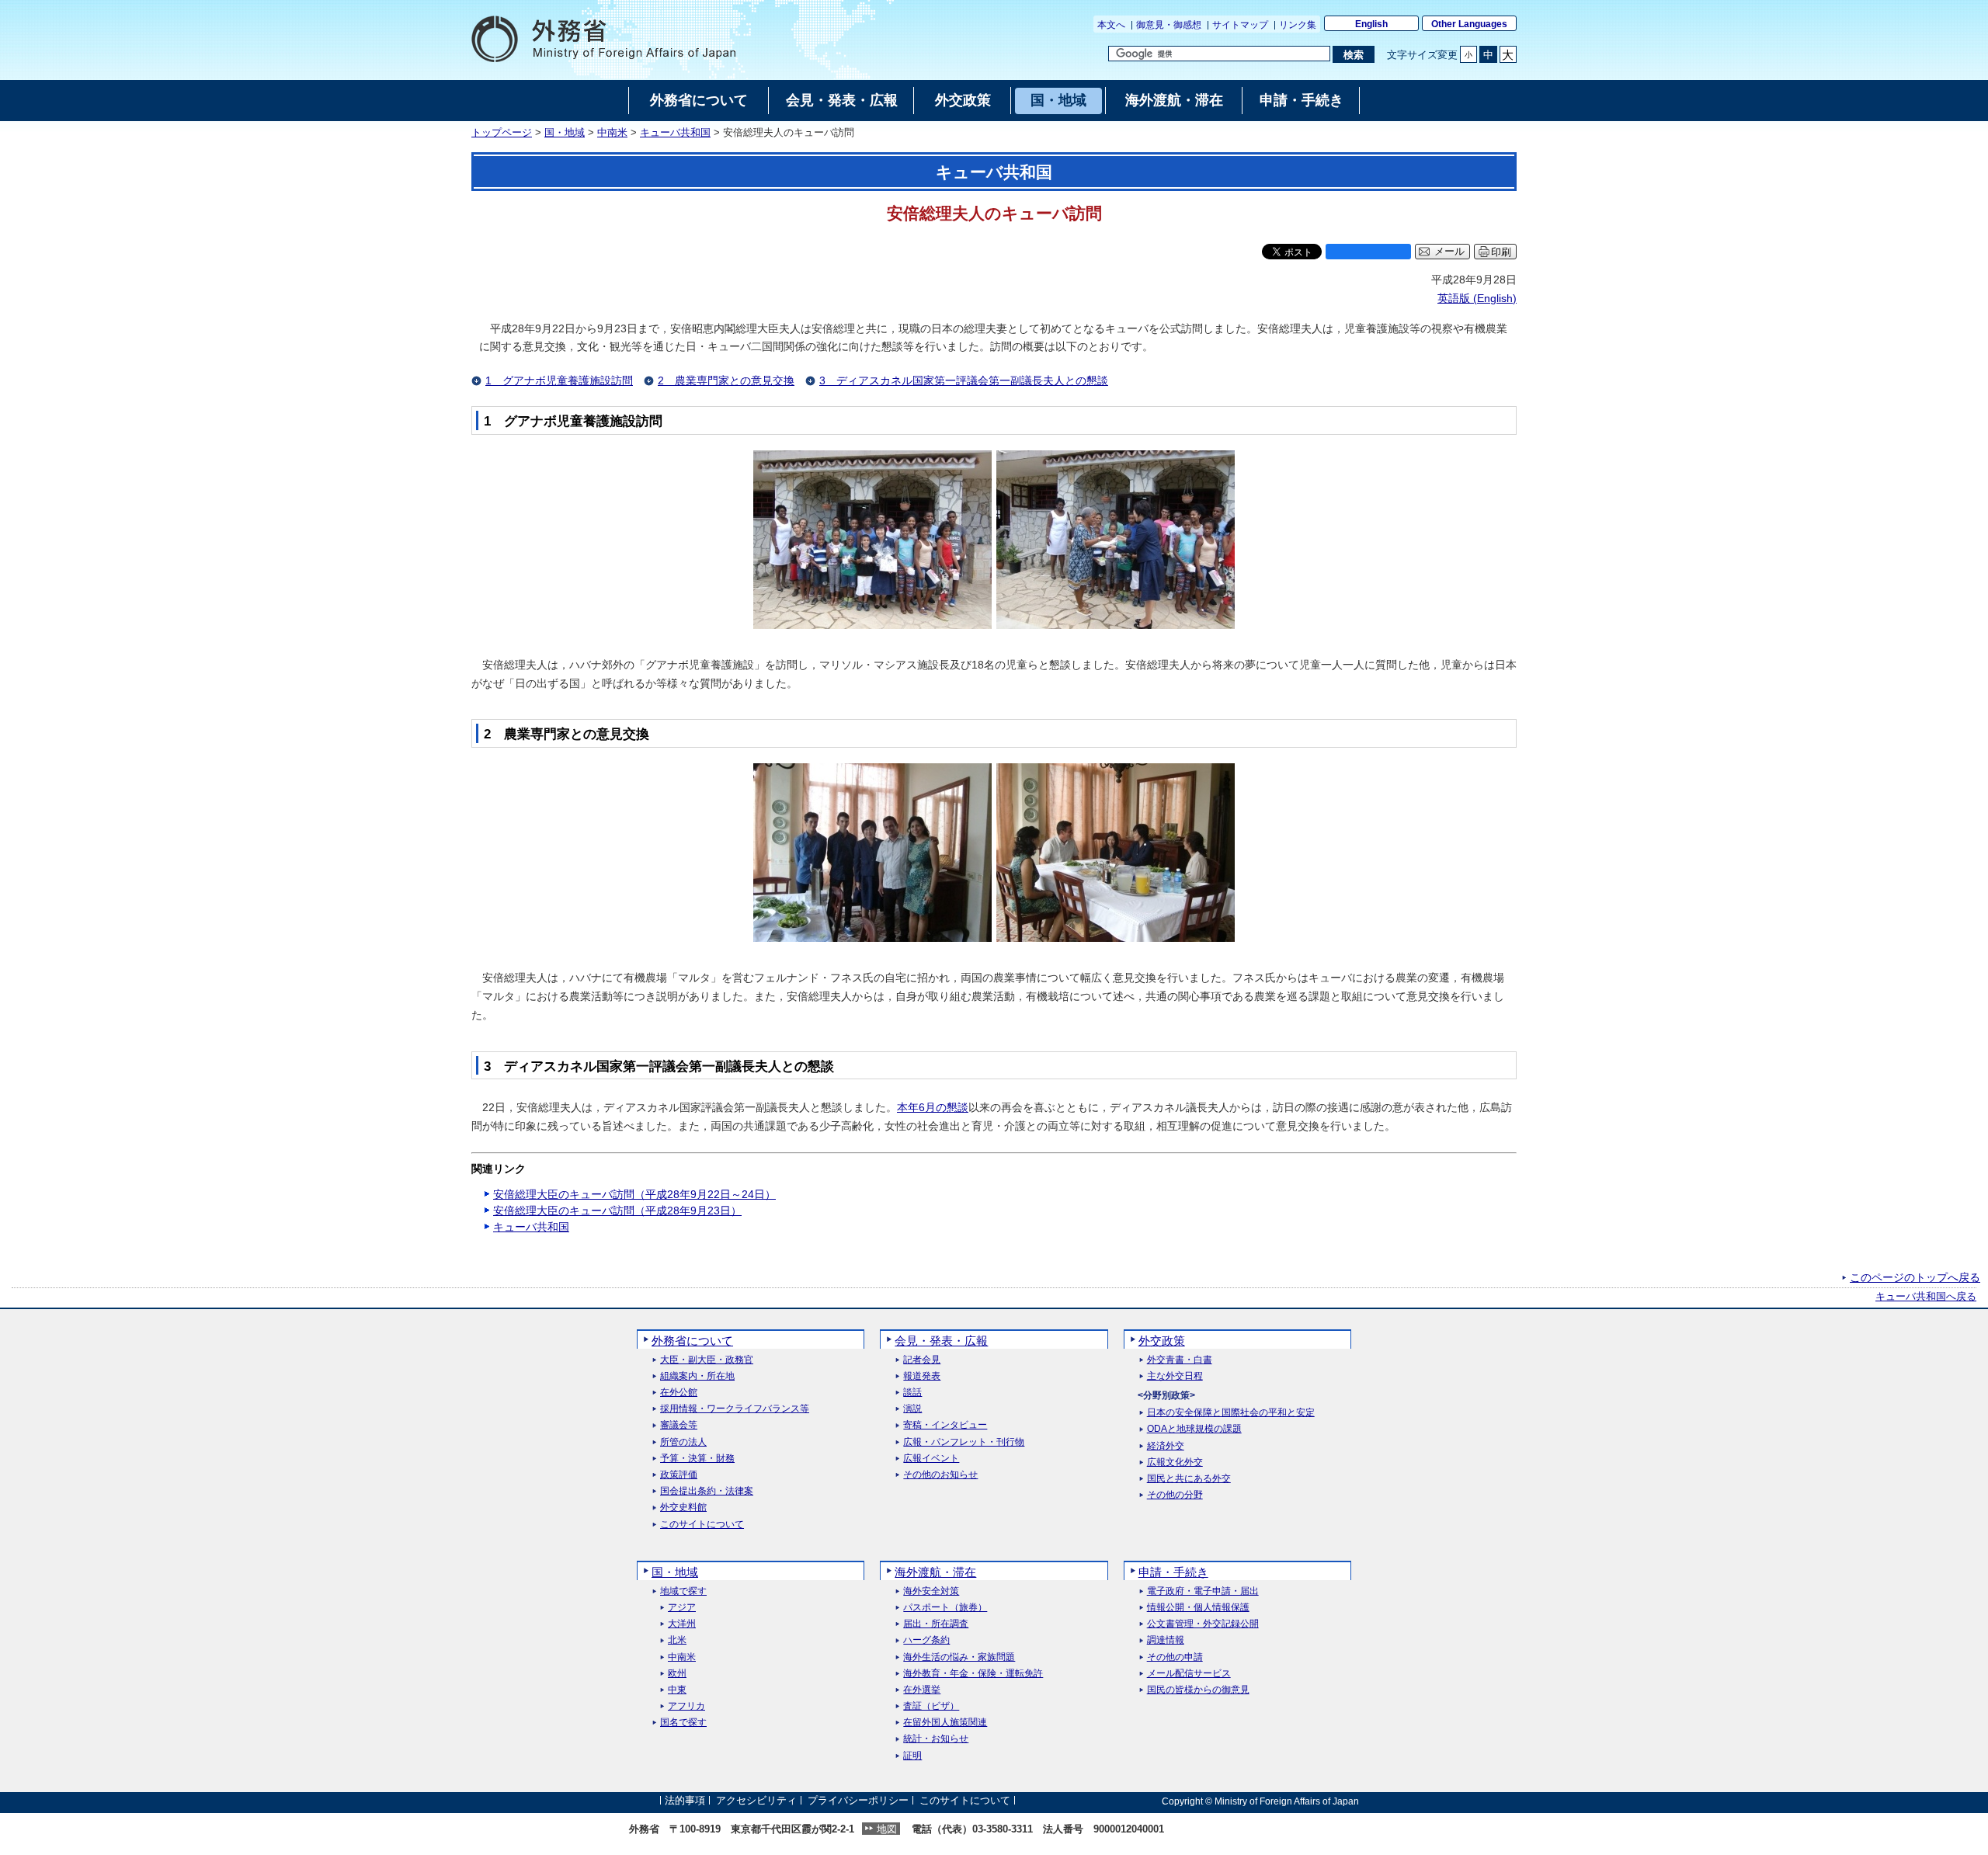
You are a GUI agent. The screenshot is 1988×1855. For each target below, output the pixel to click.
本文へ (1111, 25)
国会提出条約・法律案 (707, 1491)
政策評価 (679, 1475)
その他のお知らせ (940, 1475)
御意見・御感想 (1169, 25)
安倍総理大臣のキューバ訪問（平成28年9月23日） (617, 1211)
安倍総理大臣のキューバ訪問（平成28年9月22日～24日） (634, 1194)
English (1371, 24)
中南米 (612, 133)
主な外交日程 (1175, 1376)
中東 (677, 1690)
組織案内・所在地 (697, 1376)
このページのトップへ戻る (1915, 1277)
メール (1449, 252)
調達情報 (1166, 1640)
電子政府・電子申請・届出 (1203, 1591)
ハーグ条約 (926, 1640)
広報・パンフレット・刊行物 (964, 1442)
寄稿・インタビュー (945, 1425)
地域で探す (683, 1591)
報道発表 (922, 1376)
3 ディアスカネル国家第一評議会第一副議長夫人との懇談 (964, 380)
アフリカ (686, 1706)
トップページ (502, 133)
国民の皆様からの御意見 (1198, 1690)
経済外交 (1166, 1446)
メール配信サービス (1189, 1674)
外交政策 (1162, 1341)
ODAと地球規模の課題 (1194, 1429)
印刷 (1501, 252)
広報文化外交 (1175, 1462)
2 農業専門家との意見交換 (726, 380)
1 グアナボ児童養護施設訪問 (559, 380)
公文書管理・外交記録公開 (1203, 1624)
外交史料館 (683, 1508)
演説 (912, 1409)
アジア (682, 1608)
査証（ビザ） (931, 1706)
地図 (887, 1829)
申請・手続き (1173, 1572)
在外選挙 (922, 1690)
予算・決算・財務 (697, 1459)
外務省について (692, 1341)
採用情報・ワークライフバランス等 (735, 1409)
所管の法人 (683, 1442)
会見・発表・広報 (941, 1341)
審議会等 (679, 1425)
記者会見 (922, 1360)
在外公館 (679, 1393)
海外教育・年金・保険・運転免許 (973, 1674)
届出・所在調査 (936, 1624)
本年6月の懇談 (933, 1107)
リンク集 (1298, 25)
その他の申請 (1175, 1657)
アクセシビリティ (756, 1801)
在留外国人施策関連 (945, 1723)
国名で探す (683, 1723)
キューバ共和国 (675, 133)
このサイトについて (702, 1525)
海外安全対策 (931, 1591)
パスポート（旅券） (945, 1608)
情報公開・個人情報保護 (1198, 1608)
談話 (912, 1393)
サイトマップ (1240, 25)
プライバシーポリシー (858, 1801)
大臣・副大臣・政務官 (707, 1360)
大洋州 (682, 1624)
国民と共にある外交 (1189, 1479)
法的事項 (685, 1801)
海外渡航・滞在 (935, 1572)
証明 (912, 1756)
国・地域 (565, 133)
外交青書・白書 (1180, 1360)
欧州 (677, 1674)
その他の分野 (1175, 1495)
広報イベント (931, 1459)
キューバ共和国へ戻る (1926, 1297)
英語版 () (1477, 298)
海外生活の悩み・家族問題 (959, 1657)
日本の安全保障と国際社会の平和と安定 (1231, 1413)
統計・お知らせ (936, 1739)
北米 (677, 1640)
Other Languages (1469, 24)
